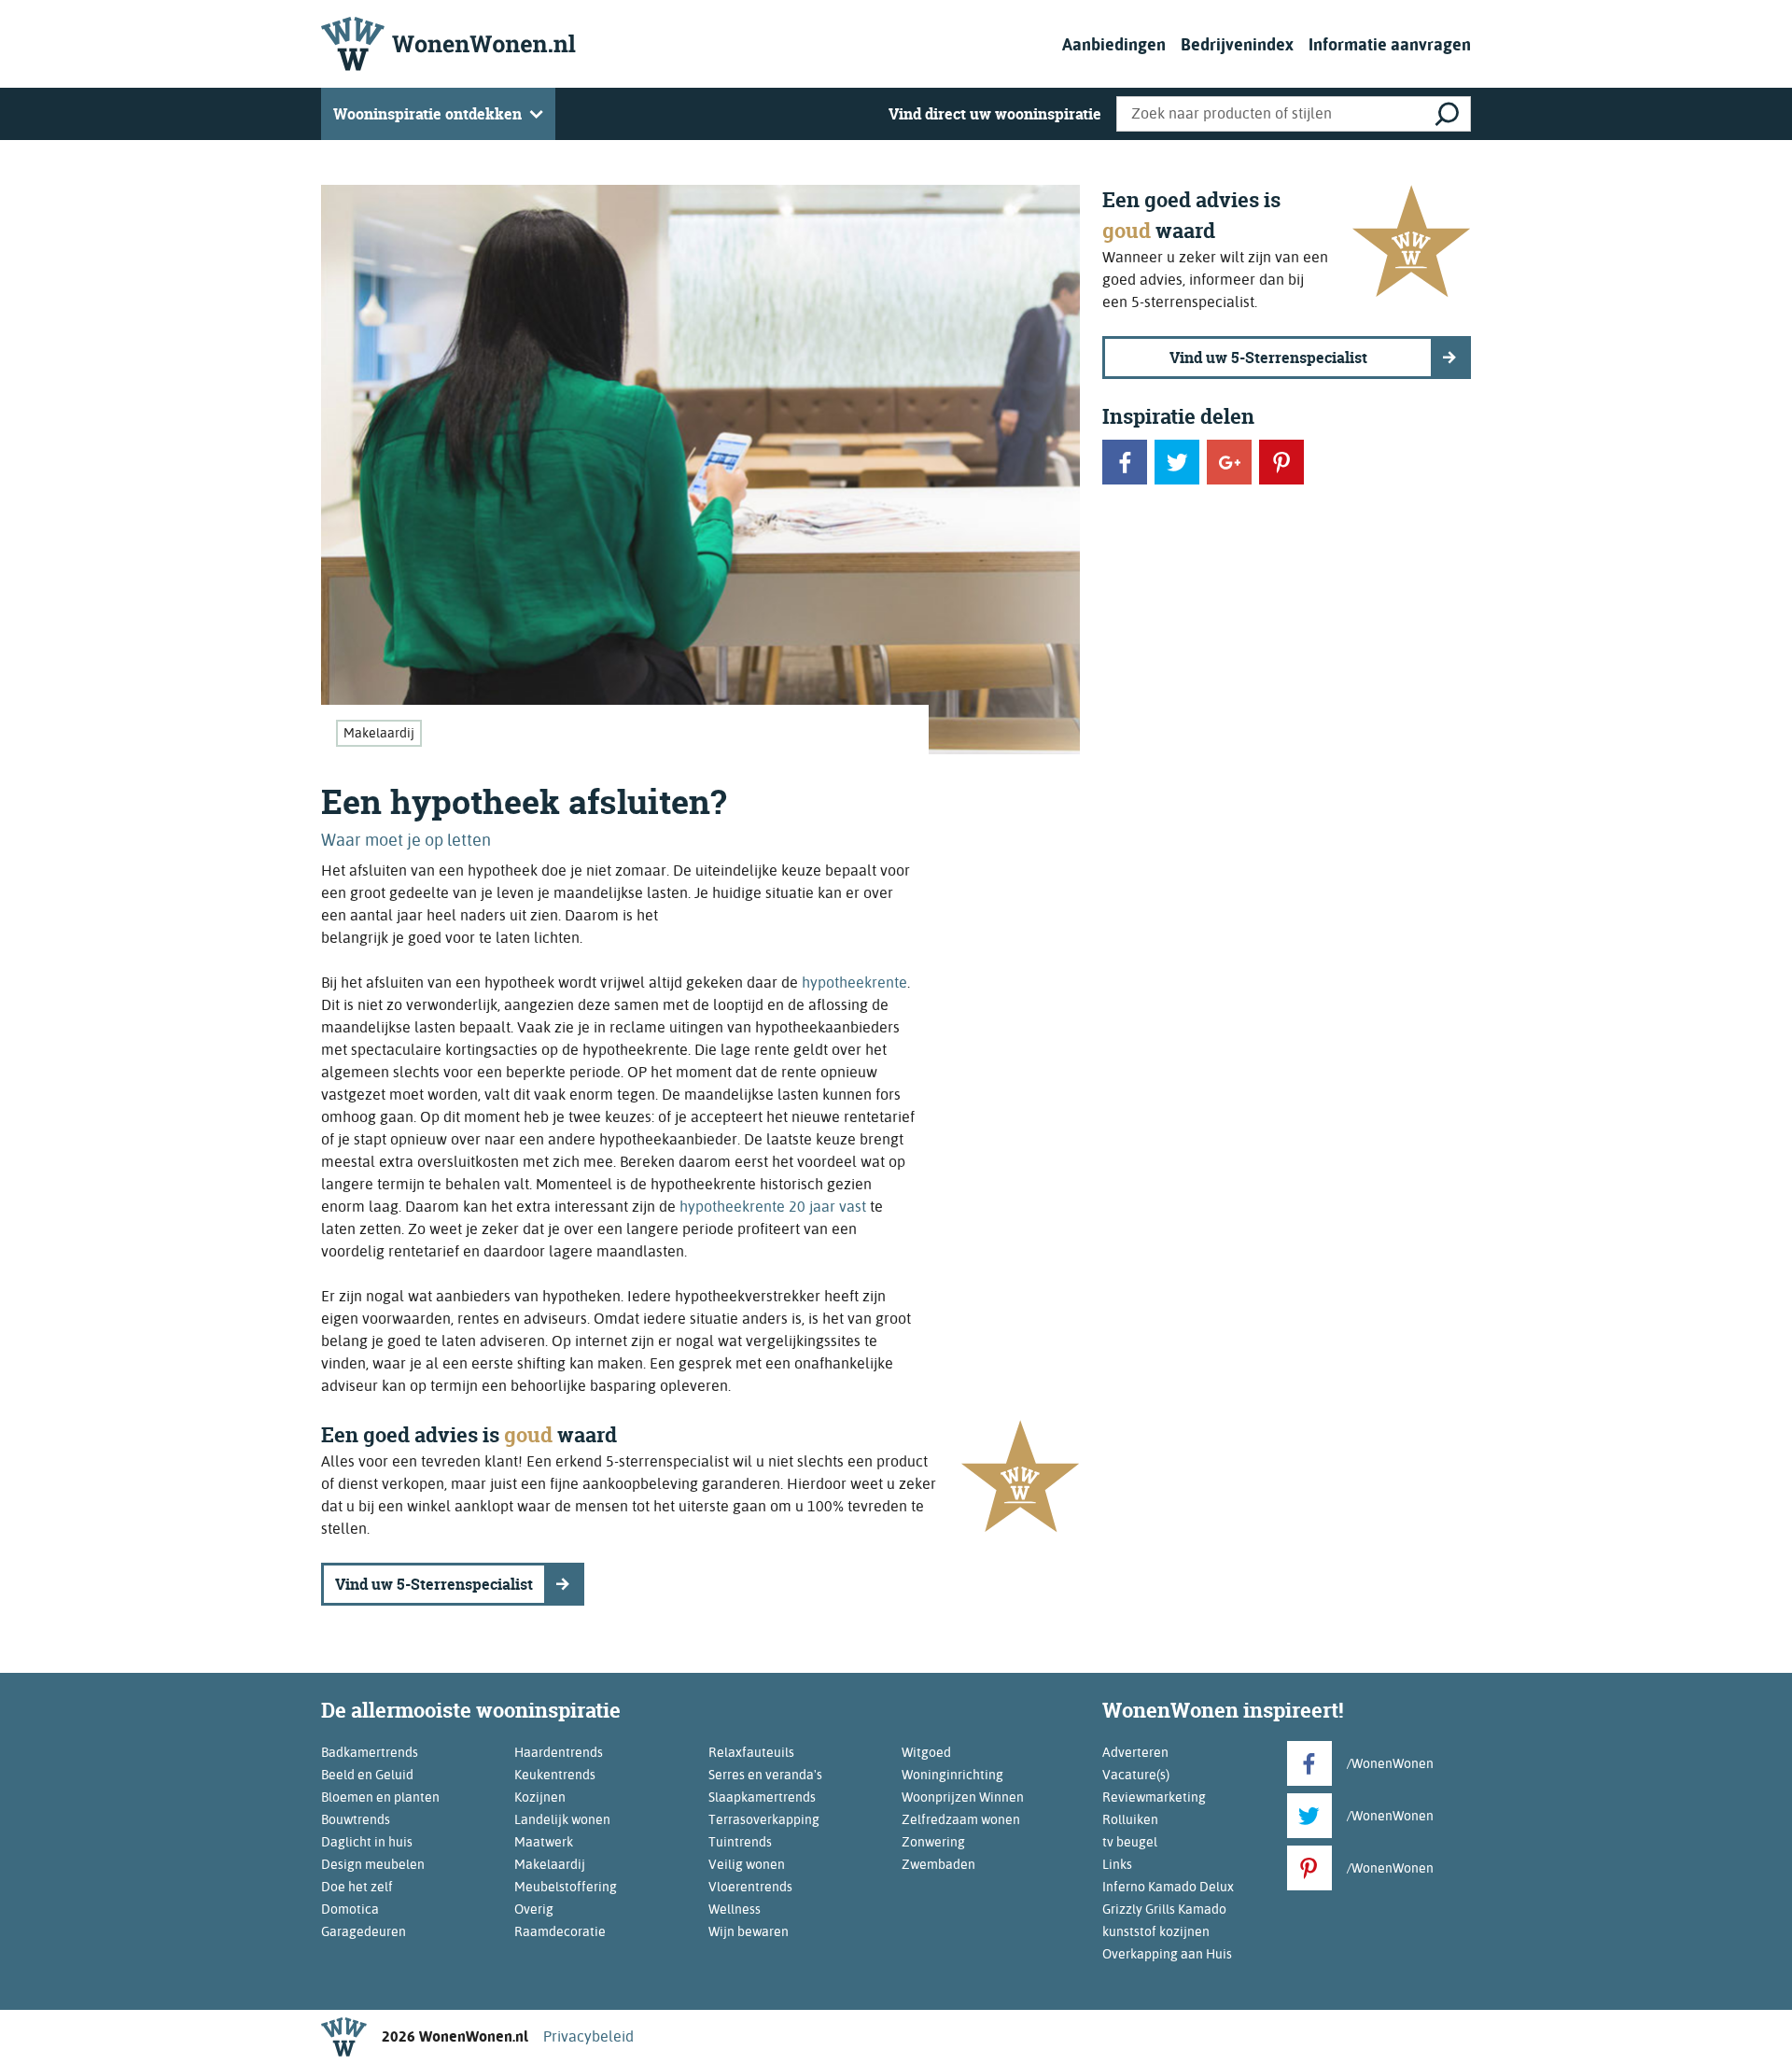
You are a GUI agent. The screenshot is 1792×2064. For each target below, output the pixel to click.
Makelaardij (379, 733)
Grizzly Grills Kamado (1164, 1909)
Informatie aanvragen (1390, 44)
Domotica (350, 1909)
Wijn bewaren (749, 1931)
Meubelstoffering (566, 1887)
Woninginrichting (952, 1775)
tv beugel (1130, 1842)
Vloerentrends (750, 1887)
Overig (534, 1909)
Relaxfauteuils (751, 1752)
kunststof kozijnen (1156, 1931)
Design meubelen (373, 1864)
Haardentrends (559, 1752)
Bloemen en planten (380, 1797)
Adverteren (1135, 1752)
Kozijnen (540, 1797)
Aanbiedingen (1114, 44)
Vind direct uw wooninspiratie (995, 114)
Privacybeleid (588, 2036)
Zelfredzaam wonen (961, 1819)
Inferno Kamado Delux (1168, 1887)
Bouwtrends (356, 1819)
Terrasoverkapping (764, 1819)
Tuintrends (740, 1842)
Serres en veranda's (765, 1775)
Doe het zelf (357, 1887)
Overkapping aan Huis (1167, 1954)
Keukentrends (555, 1775)
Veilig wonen (747, 1864)
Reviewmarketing (1154, 1797)
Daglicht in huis (367, 1842)
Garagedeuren (364, 1931)
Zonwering (933, 1842)
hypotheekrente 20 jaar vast (773, 1207)
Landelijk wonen (562, 1819)
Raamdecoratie (560, 1931)
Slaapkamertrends (762, 1797)
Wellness (735, 1909)
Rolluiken (1130, 1819)
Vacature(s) (1136, 1775)
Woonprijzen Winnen (963, 1797)
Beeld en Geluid (367, 1775)
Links (1117, 1864)
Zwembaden (938, 1864)
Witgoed (926, 1752)
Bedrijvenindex (1237, 44)
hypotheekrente (854, 983)
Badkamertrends (370, 1752)
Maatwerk (544, 1842)
